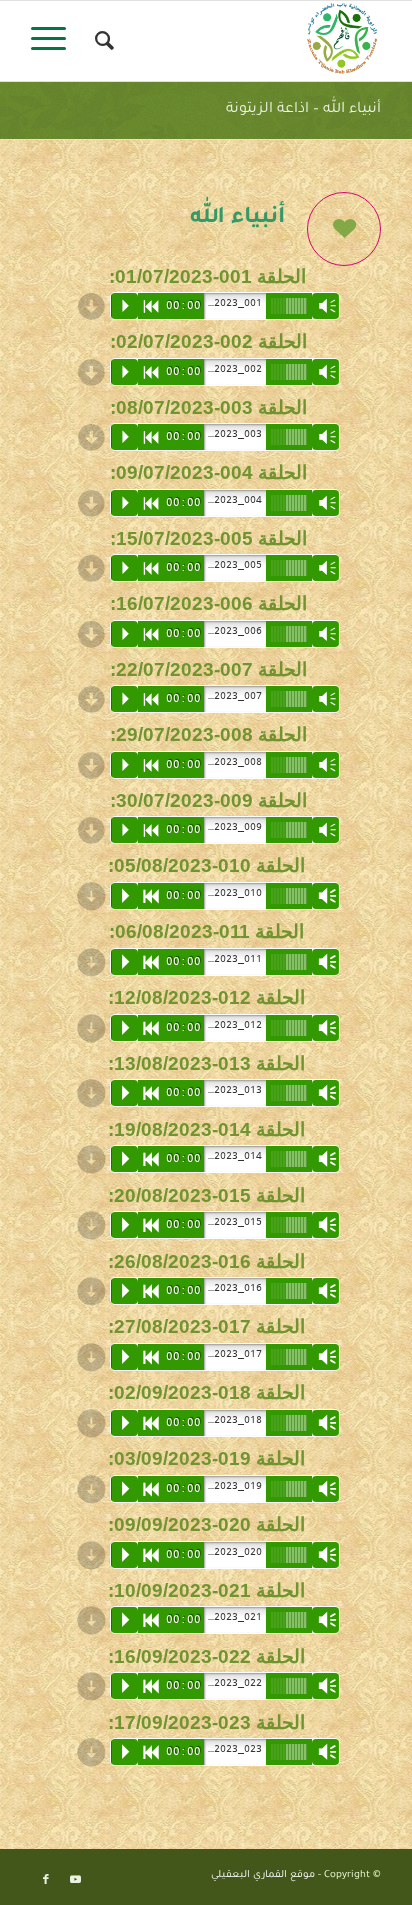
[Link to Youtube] (76, 1880)
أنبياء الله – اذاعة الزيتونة (303, 110)
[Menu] (55, 41)
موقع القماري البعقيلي (263, 1875)
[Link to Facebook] (46, 1880)
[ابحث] (101, 41)
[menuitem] (101, 41)
